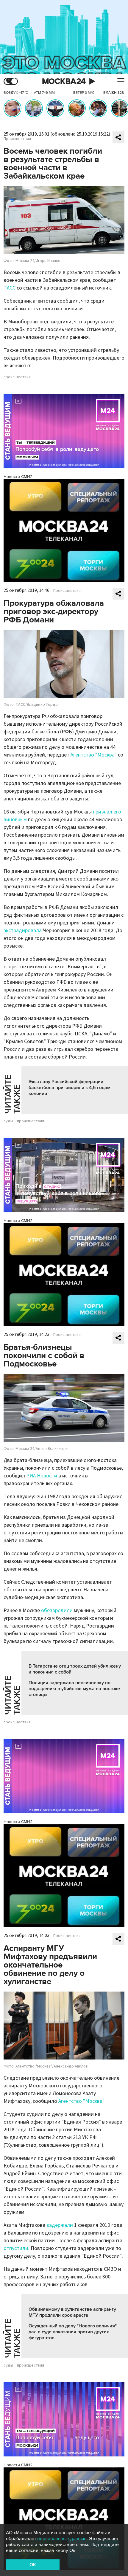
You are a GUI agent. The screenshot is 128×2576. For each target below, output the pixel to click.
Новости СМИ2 (18, 477)
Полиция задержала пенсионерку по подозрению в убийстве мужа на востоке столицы (74, 1689)
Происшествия (17, 139)
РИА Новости (42, 1476)
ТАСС (10, 288)
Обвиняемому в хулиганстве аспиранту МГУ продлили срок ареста (72, 2312)
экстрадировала (23, 931)
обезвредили (57, 1610)
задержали (60, 2225)
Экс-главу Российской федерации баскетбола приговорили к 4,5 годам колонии (70, 1088)
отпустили (16, 2248)
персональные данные (62, 2539)
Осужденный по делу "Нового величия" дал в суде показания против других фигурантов (73, 2332)
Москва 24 (64, 81)
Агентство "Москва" (94, 755)
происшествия (17, 377)
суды (8, 1121)
